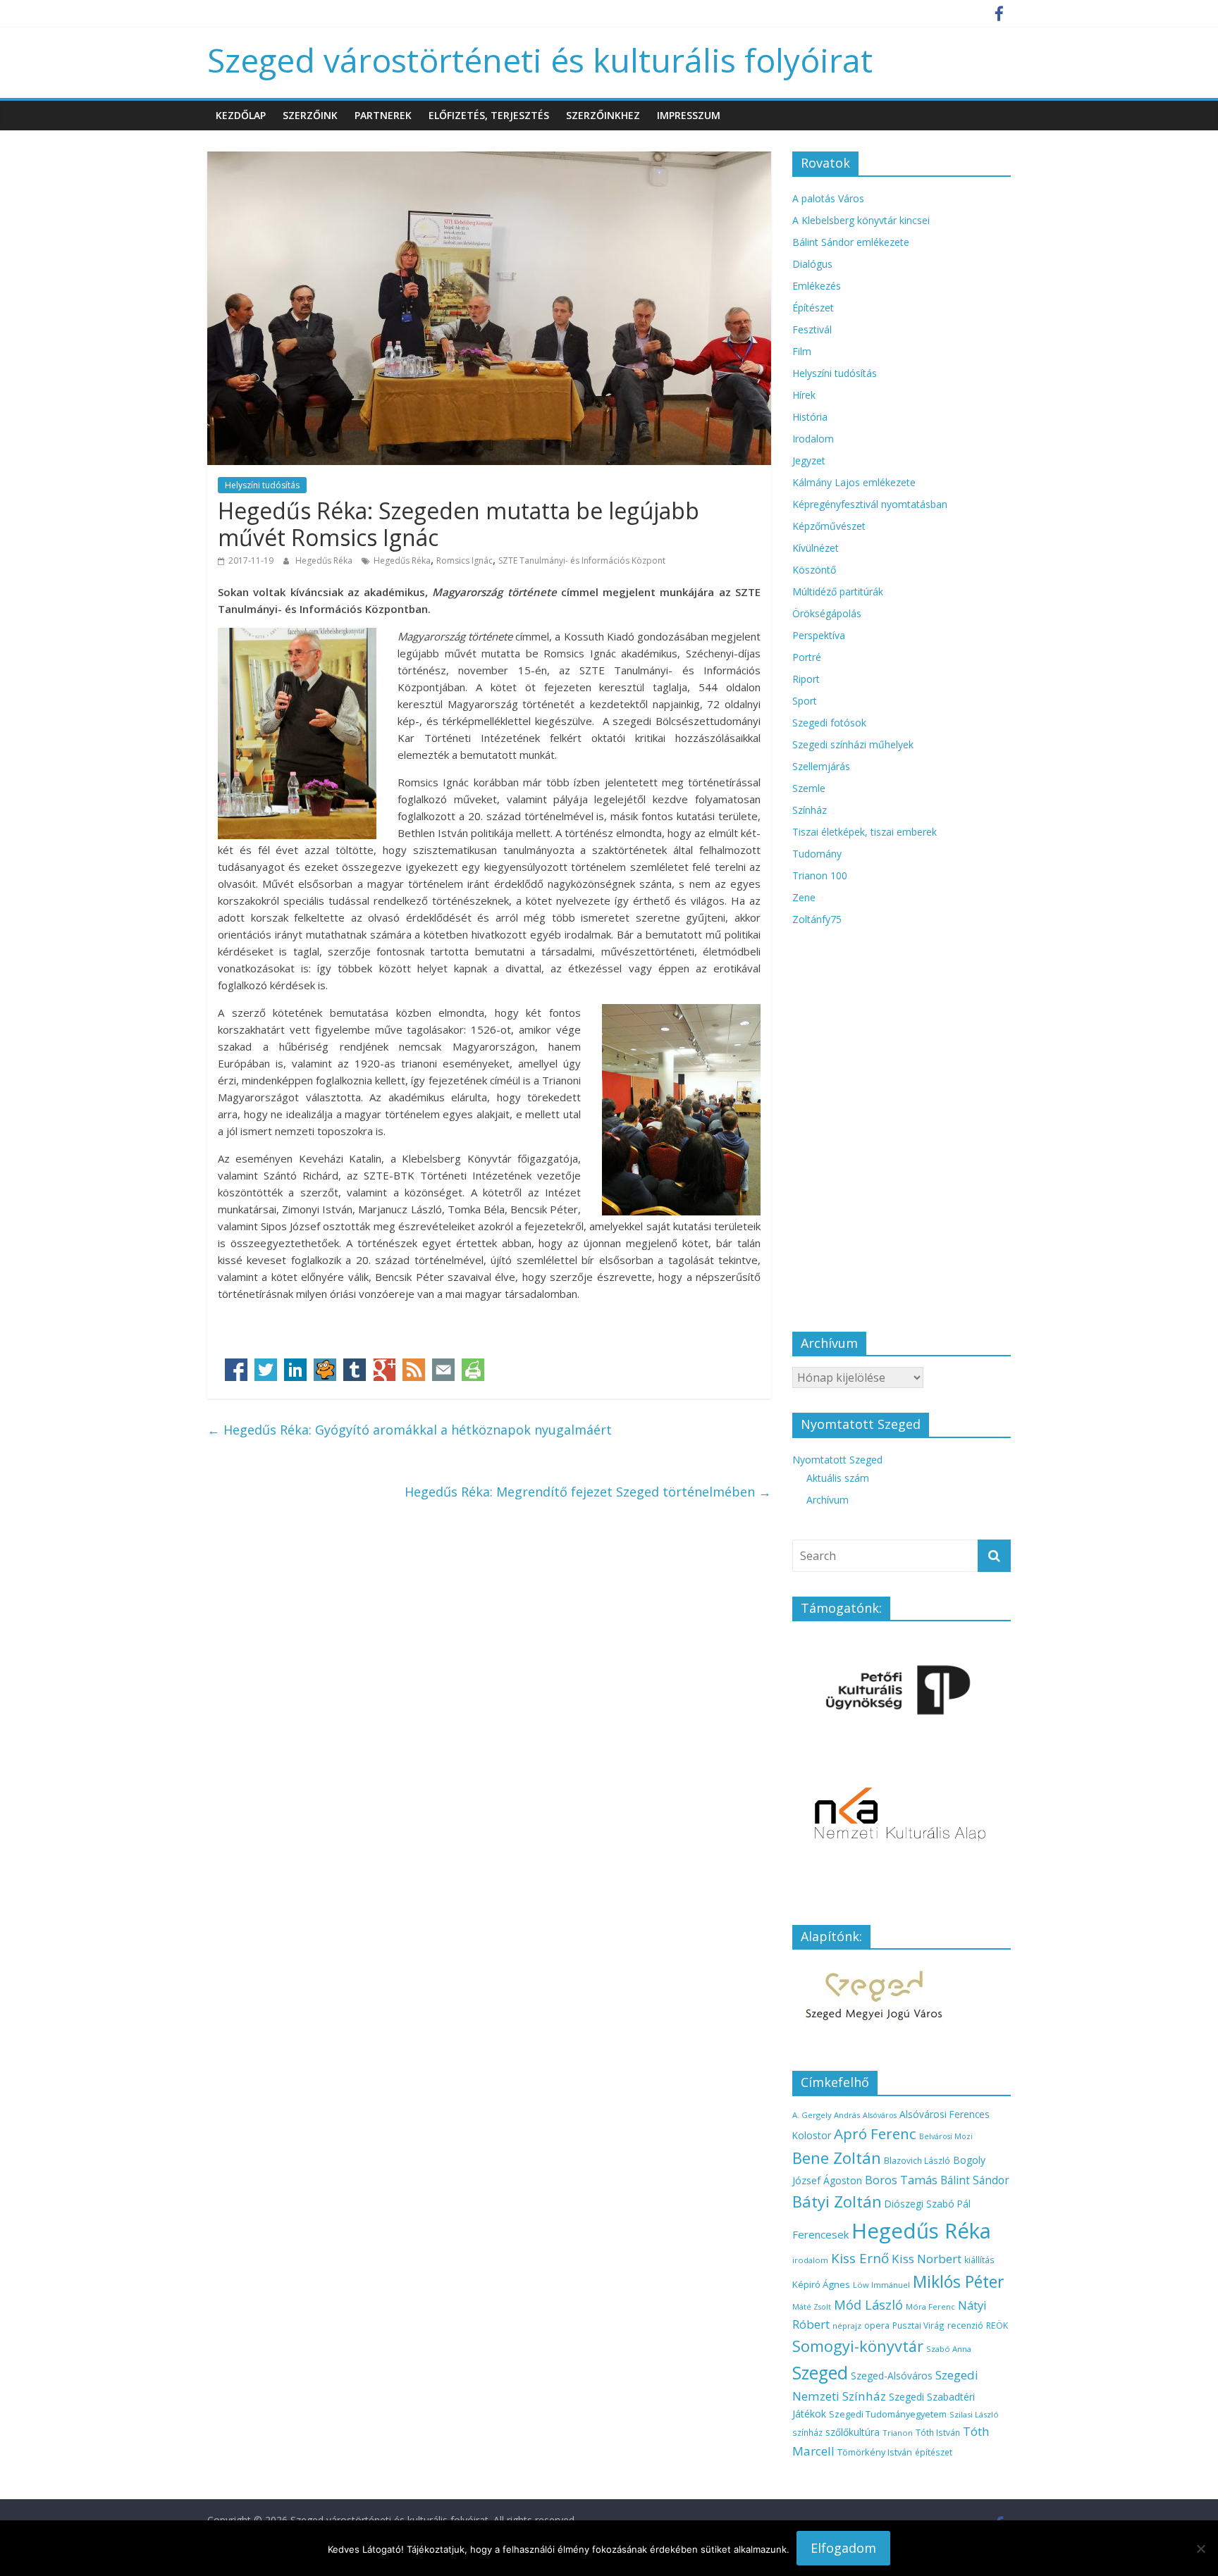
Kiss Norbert (927, 2259)
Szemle (809, 788)
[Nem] (1200, 2549)
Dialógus (812, 264)
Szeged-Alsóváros (892, 2376)
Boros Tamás (901, 2180)
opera (877, 2326)
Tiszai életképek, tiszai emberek (865, 832)
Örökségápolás (827, 613)
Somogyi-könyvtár (858, 2346)
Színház (810, 810)
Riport (806, 679)
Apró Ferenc (875, 2134)
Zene (804, 897)
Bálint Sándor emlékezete (851, 242)
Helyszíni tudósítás (262, 485)
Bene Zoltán (837, 2157)
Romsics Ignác (465, 561)
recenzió (965, 2326)
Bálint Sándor (975, 2180)
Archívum (828, 1500)
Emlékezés (817, 286)
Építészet (813, 308)
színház (807, 2432)
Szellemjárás (821, 766)
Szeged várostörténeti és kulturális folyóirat (540, 60)
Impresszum (689, 115)
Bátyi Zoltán (837, 2201)
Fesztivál (812, 329)
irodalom (810, 2260)
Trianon (898, 2433)
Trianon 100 (820, 875)
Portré (807, 657)
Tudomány (817, 854)
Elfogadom (843, 2548)
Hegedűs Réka (325, 561)
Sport (805, 701)
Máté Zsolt (812, 2307)
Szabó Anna (949, 2349)
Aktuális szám (838, 1478)
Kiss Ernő (860, 2258)
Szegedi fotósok (829, 723)
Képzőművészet (829, 526)
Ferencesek (820, 2234)
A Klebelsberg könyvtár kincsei (861, 220)
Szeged (820, 2373)
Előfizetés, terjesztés (489, 115)
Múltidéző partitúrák (838, 592)
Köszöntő (814, 570)
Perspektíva (819, 635)
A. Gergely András (826, 2115)
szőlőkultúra (853, 2432)
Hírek (804, 395)
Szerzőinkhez (603, 115)
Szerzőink (310, 115)
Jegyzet (809, 460)
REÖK (997, 2326)
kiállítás (979, 2260)
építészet (934, 2452)
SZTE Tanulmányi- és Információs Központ (582, 561)
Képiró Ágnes (821, 2284)
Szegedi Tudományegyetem (888, 2414)
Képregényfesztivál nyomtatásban (870, 504)
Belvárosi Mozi (946, 2136)
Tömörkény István (875, 2452)
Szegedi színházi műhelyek (853, 744)
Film (802, 351)
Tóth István (938, 2432)
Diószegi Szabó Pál (928, 2204)
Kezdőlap (241, 115)
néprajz (847, 2326)
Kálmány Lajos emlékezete (854, 482)
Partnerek (383, 115)
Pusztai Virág (918, 2325)
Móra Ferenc (930, 2306)
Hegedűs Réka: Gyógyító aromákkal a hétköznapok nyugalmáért (410, 1430)
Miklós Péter (958, 2281)
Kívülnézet (816, 548)
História (810, 417)
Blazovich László (917, 2160)
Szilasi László (974, 2414)
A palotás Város (828, 198)
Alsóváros (880, 2115)
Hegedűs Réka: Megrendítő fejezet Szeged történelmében (588, 1492)
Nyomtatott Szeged (837, 1460)
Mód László (868, 2305)
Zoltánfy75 (817, 919)
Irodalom (813, 439)
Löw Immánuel (881, 2285)
